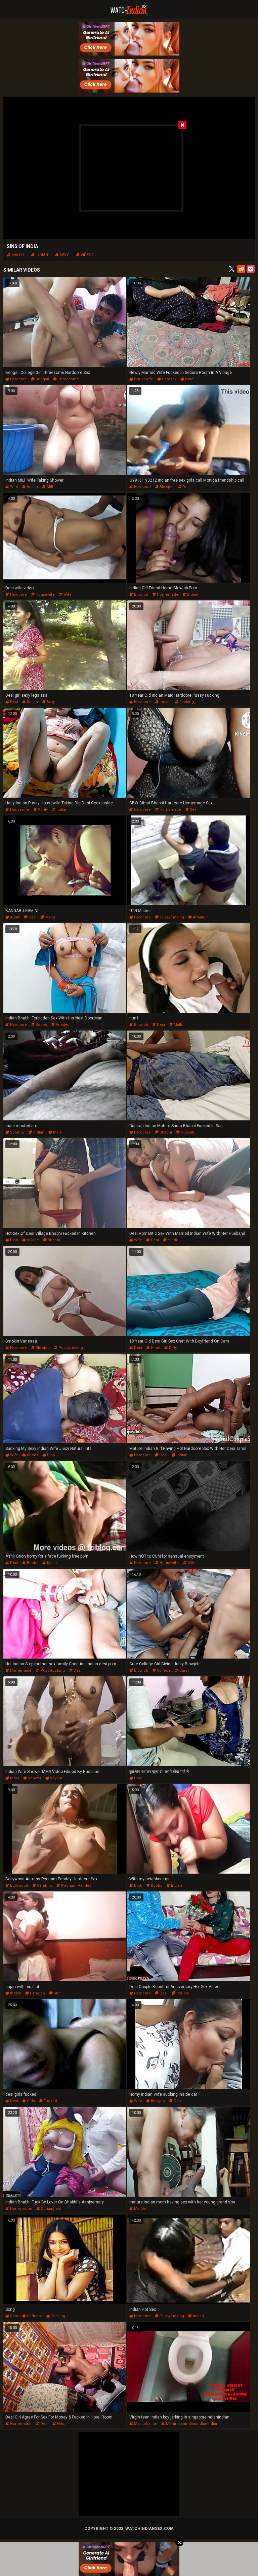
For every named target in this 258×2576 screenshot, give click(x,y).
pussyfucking (171, 917)
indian (41, 255)
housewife (143, 379)
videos (87, 255)
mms (14, 1778)
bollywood (19, 1886)
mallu (17, 255)
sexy (64, 255)
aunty (42, 810)
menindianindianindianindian (192, 2424)
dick (138, 1886)
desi (186, 487)
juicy (184, 1670)
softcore (34, 2316)
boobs (41, 1025)
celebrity (44, 1886)
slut (57, 1993)
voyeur (56, 1778)
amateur (200, 917)
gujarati (187, 1132)
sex (192, 810)
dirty (172, 1348)
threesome (68, 379)
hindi (189, 379)
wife (14, 487)
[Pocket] (251, 269)
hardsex (169, 379)
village (32, 1240)
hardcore (18, 379)
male (57, 1132)
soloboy (17, 1132)
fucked (50, 2101)
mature (140, 2209)
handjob (37, 1993)
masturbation (145, 2424)
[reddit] (241, 269)
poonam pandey (76, 1886)
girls (30, 2101)
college (163, 1670)
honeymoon (21, 2209)
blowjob (166, 487)
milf (50, 487)
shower (34, 1778)
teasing (58, 2316)
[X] (232, 269)
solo (14, 2316)
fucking (186, 702)
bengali (42, 379)
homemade (167, 595)
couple (182, 1993)
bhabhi (165, 1132)
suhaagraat (50, 2209)
